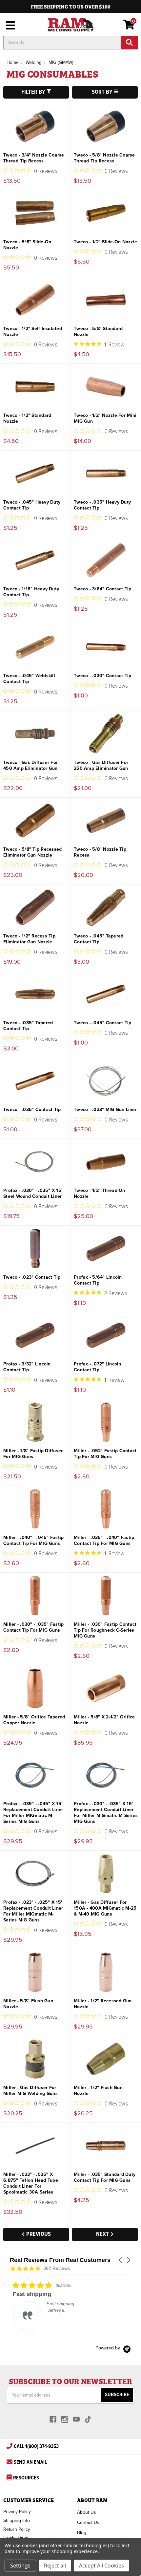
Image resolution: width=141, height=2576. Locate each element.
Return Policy (17, 2529)
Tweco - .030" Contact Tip (102, 676)
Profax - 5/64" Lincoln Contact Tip (98, 1280)
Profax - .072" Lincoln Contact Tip (98, 1367)
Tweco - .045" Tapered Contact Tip (99, 939)
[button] (121, 2260)
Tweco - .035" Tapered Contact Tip (28, 1026)
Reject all (55, 2566)
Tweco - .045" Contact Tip (102, 1023)
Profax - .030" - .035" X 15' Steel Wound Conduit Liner (33, 1193)
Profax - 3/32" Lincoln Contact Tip (27, 1367)
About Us (87, 2512)
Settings (20, 2566)
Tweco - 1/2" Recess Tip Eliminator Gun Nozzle (29, 939)
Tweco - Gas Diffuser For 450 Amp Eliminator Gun (30, 765)
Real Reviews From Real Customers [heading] (60, 2260)
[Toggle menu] (9, 25)
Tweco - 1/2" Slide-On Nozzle (105, 242)
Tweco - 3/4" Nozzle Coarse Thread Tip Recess (34, 158)
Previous (38, 2234)
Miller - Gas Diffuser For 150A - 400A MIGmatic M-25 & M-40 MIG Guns (105, 1908)
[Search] (130, 43)
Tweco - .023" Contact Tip (32, 1277)
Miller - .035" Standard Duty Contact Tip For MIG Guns (105, 2177)
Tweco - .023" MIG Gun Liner (105, 1110)
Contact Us (88, 2522)
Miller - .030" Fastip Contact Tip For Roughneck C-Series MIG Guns (105, 1630)
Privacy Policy (17, 2512)
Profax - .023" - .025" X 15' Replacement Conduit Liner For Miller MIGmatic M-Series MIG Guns (33, 1911)
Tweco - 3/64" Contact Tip (102, 589)
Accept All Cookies (101, 2566)
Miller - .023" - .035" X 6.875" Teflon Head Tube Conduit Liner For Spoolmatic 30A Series (31, 2183)
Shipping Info (17, 2520)
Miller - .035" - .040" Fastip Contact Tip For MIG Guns (104, 1540)
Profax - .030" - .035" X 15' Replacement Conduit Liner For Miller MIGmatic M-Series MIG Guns (106, 1813)
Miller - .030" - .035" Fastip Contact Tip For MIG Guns (33, 1627)
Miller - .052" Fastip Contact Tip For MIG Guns (105, 1454)
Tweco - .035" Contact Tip (32, 1110)
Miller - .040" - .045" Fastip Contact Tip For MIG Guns (33, 1540)
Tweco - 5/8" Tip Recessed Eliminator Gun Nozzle (32, 852)
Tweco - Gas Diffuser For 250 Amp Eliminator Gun (101, 765)
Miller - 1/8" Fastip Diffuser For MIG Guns (33, 1454)
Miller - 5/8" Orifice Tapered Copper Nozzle (34, 1720)
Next (103, 2234)
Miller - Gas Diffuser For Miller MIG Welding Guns (30, 2091)
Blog (82, 2533)
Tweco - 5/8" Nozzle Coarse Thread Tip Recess (104, 158)
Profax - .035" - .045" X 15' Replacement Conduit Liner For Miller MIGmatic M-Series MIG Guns (33, 1813)
